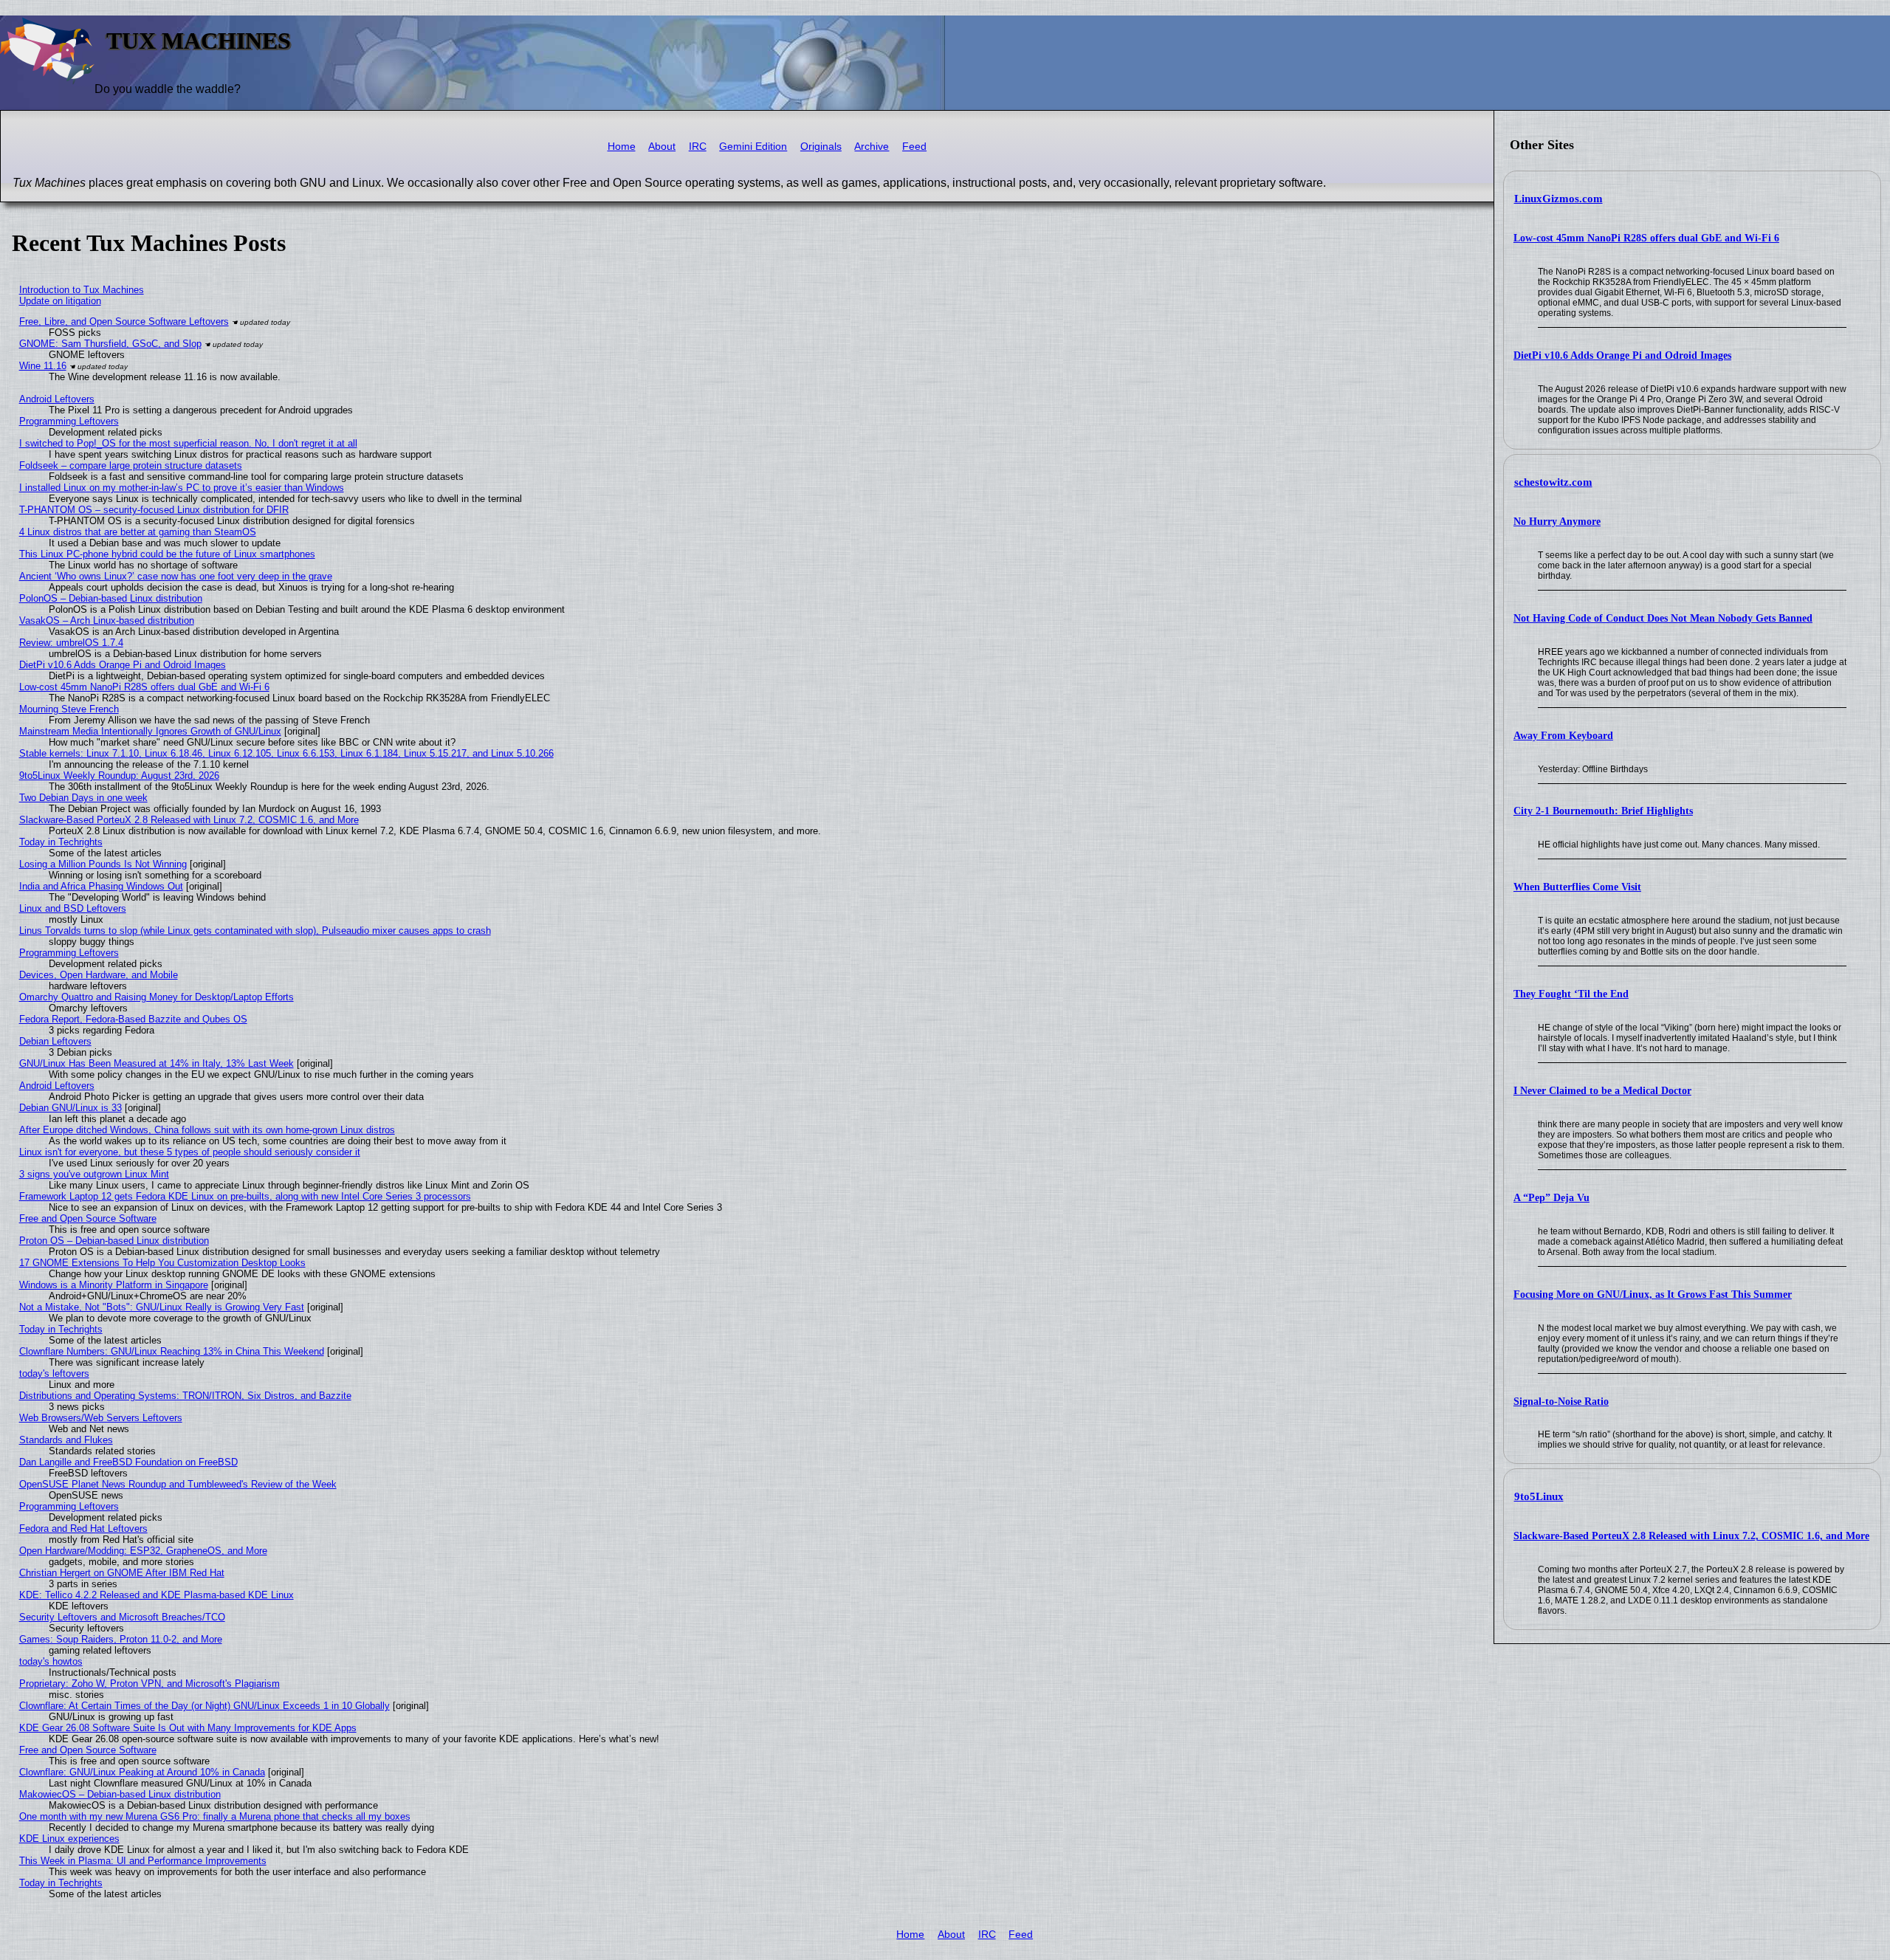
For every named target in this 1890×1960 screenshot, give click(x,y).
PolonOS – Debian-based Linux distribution (111, 598)
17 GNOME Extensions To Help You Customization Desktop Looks (162, 1263)
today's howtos (51, 1661)
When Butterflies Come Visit (1577, 887)
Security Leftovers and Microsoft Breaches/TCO (122, 1617)
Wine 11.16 (43, 366)
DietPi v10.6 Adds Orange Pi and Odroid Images (1622, 355)
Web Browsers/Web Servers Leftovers (101, 1418)
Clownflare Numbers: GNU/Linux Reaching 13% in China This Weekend (172, 1351)
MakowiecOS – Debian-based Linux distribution (120, 1794)
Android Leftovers (57, 399)
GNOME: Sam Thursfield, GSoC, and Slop (110, 344)
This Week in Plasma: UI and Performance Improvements (143, 1861)
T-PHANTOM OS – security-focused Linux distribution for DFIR (154, 510)
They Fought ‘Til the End (1571, 994)
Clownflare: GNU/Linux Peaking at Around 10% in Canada (142, 1772)
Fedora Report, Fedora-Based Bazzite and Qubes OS (133, 1019)
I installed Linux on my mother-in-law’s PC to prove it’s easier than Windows (182, 488)
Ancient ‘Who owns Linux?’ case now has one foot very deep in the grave (176, 576)
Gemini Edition (753, 147)
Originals (821, 147)
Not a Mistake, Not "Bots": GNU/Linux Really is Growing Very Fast (162, 1307)
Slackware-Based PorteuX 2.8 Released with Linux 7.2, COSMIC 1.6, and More (1691, 1536)
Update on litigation (60, 301)
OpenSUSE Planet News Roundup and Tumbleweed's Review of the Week (178, 1484)
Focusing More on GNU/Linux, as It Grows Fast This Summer (1653, 1294)
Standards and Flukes (66, 1440)
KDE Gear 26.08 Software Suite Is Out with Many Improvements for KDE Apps (188, 1728)
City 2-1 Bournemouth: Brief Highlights (1603, 811)
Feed (914, 147)
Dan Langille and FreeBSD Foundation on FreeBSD (128, 1462)
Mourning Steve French (69, 709)
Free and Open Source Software (88, 1218)
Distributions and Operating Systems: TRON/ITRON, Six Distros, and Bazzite (185, 1396)
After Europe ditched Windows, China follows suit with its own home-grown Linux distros (207, 1130)
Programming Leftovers (69, 421)
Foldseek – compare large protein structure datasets (131, 465)
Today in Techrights (61, 842)
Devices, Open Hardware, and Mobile (99, 975)
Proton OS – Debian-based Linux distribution (114, 1241)
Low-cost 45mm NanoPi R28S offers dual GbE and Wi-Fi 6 (1646, 238)
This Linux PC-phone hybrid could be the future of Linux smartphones (167, 554)
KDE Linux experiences (69, 1839)
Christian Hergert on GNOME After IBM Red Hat (122, 1573)
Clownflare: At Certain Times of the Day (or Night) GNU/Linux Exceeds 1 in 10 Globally (205, 1706)
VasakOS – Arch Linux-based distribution (107, 620)
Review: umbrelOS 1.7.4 (71, 643)
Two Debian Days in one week (83, 798)
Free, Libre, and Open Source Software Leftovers (124, 321)
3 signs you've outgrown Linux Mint (94, 1174)
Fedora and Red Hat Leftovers (83, 1529)
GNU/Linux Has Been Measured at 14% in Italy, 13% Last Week (157, 1063)
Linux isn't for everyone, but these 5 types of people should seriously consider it (190, 1152)
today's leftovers (54, 1373)
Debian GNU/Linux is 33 (71, 1108)
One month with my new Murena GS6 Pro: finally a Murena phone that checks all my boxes (215, 1816)
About (662, 147)
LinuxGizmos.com (1559, 199)
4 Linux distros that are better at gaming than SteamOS (138, 532)
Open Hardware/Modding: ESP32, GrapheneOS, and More (143, 1551)
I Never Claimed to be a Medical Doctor (1602, 1091)
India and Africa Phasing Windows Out (101, 886)
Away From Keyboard (1563, 736)
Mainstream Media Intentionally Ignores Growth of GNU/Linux (150, 731)
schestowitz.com (1553, 482)
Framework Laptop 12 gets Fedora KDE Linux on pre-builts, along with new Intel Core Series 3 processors (245, 1196)
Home (622, 147)
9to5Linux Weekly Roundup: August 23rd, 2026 (119, 776)
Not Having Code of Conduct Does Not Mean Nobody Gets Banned (1663, 618)
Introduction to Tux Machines (82, 290)
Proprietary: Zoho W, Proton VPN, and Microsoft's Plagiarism (150, 1684)
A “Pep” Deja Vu (1551, 1198)
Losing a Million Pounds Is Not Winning (103, 864)
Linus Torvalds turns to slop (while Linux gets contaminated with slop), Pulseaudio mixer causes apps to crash (255, 931)
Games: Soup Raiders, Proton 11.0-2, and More (121, 1639)
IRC (698, 147)
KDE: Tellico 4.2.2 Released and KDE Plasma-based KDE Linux (157, 1595)
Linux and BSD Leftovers (73, 908)
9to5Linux (1539, 1496)
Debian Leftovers (55, 1041)
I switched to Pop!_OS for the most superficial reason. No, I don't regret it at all (188, 443)
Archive (872, 147)
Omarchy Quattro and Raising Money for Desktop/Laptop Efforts (157, 997)
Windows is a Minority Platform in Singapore (114, 1285)
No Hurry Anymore (1557, 522)
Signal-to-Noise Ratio (1561, 1402)
